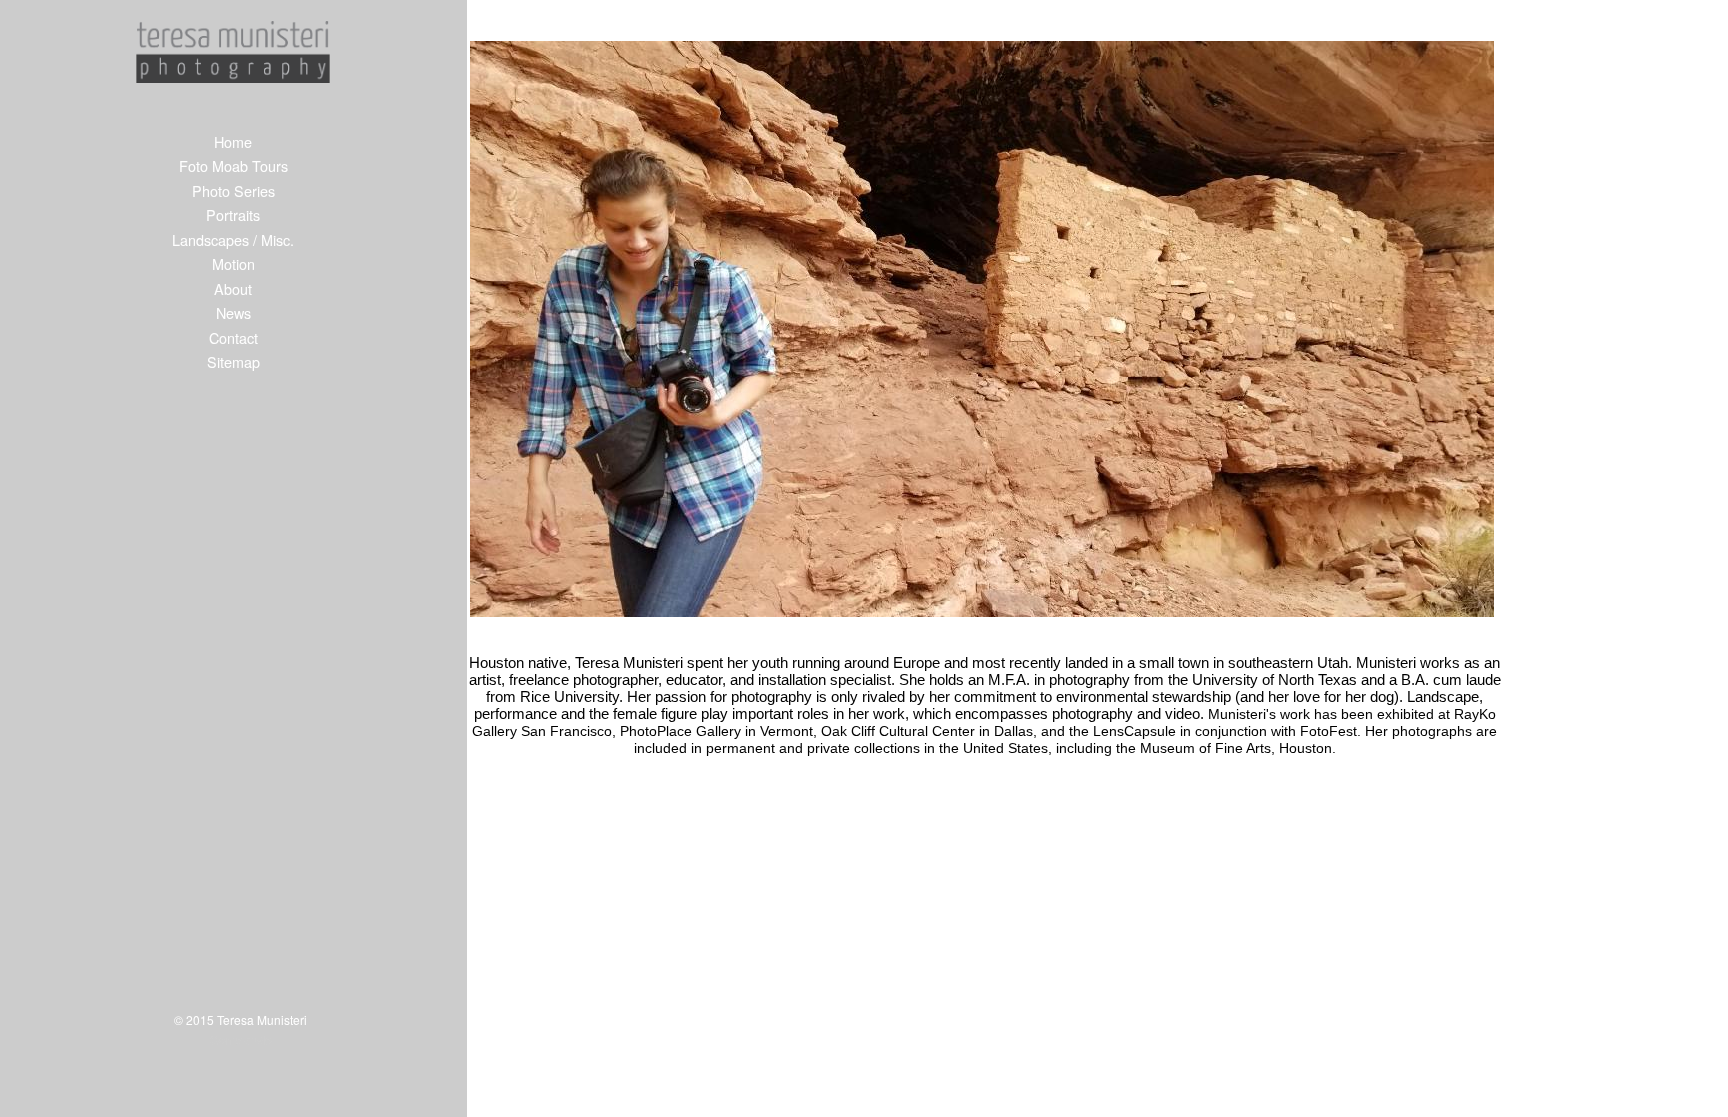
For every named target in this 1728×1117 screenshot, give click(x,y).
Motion (233, 263)
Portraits (233, 214)
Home (233, 141)
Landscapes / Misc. (233, 239)
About (233, 288)
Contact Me (241, 1039)
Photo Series (233, 190)
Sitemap (233, 361)
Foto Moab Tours (233, 165)
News (233, 312)
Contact (233, 337)
